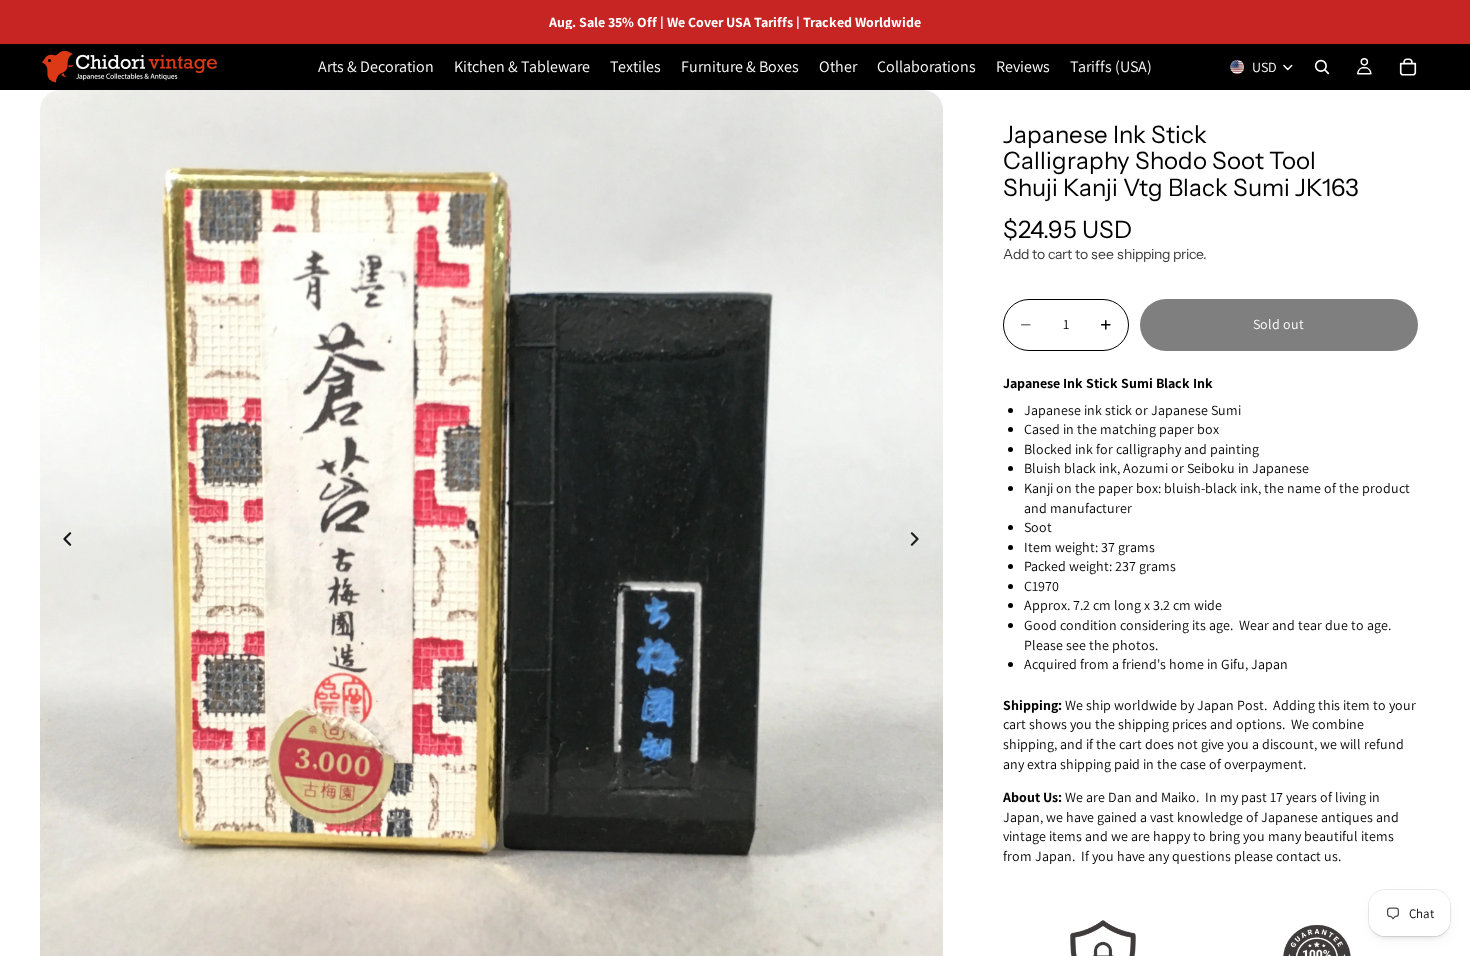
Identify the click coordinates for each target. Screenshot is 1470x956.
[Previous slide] (62, 542)
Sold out (1278, 324)
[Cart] (1408, 67)
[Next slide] (921, 542)
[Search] (1322, 67)
